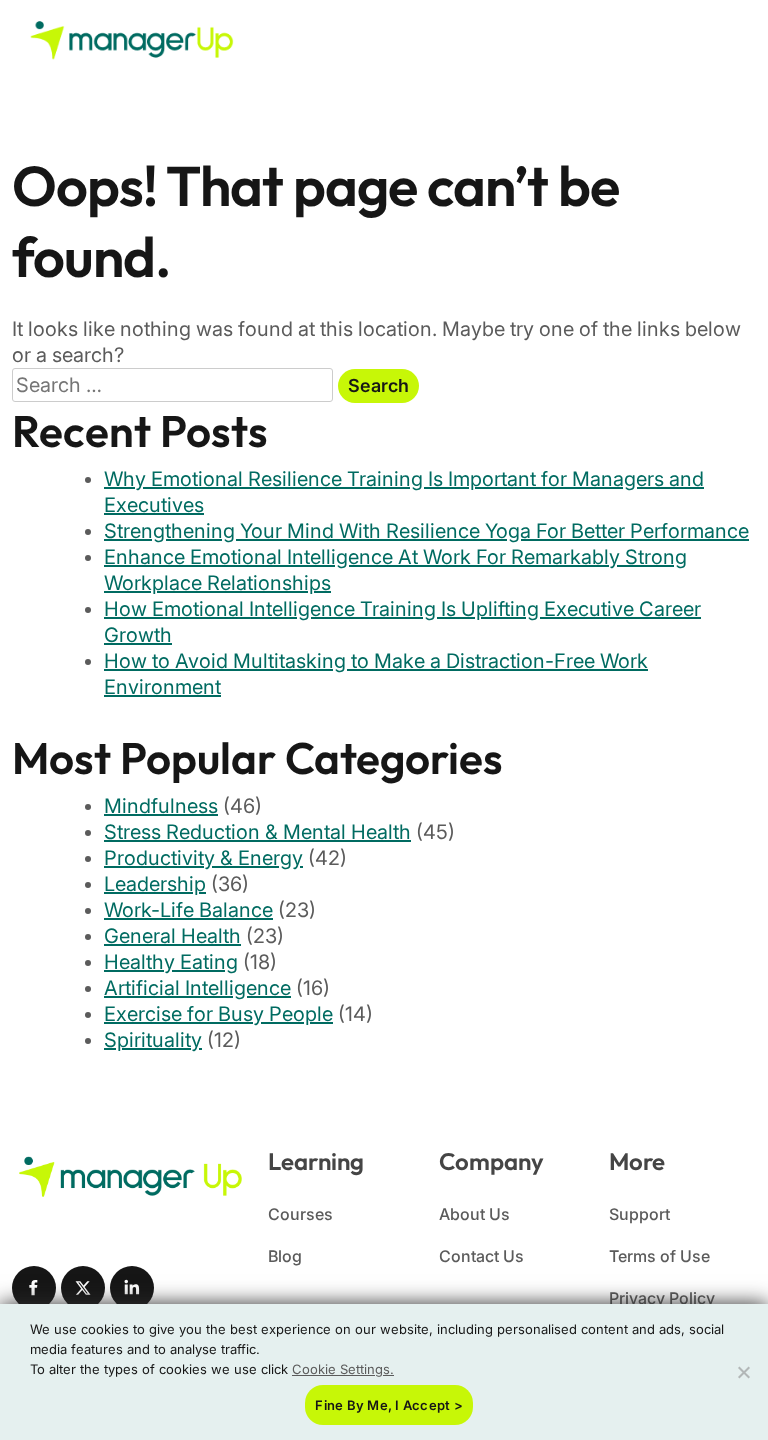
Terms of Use (659, 1256)
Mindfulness (161, 806)
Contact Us (481, 1256)
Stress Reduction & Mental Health (257, 832)
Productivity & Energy (203, 858)
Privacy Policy (662, 1298)
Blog (285, 1256)
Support (639, 1214)
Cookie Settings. (343, 1369)
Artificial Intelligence (197, 988)
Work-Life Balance (188, 910)
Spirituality (153, 1040)
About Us (474, 1214)
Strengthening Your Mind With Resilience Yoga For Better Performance (426, 531)
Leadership (155, 884)
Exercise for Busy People (218, 1014)
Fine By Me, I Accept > (389, 1405)
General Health (172, 936)
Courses (300, 1214)
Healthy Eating (171, 962)
